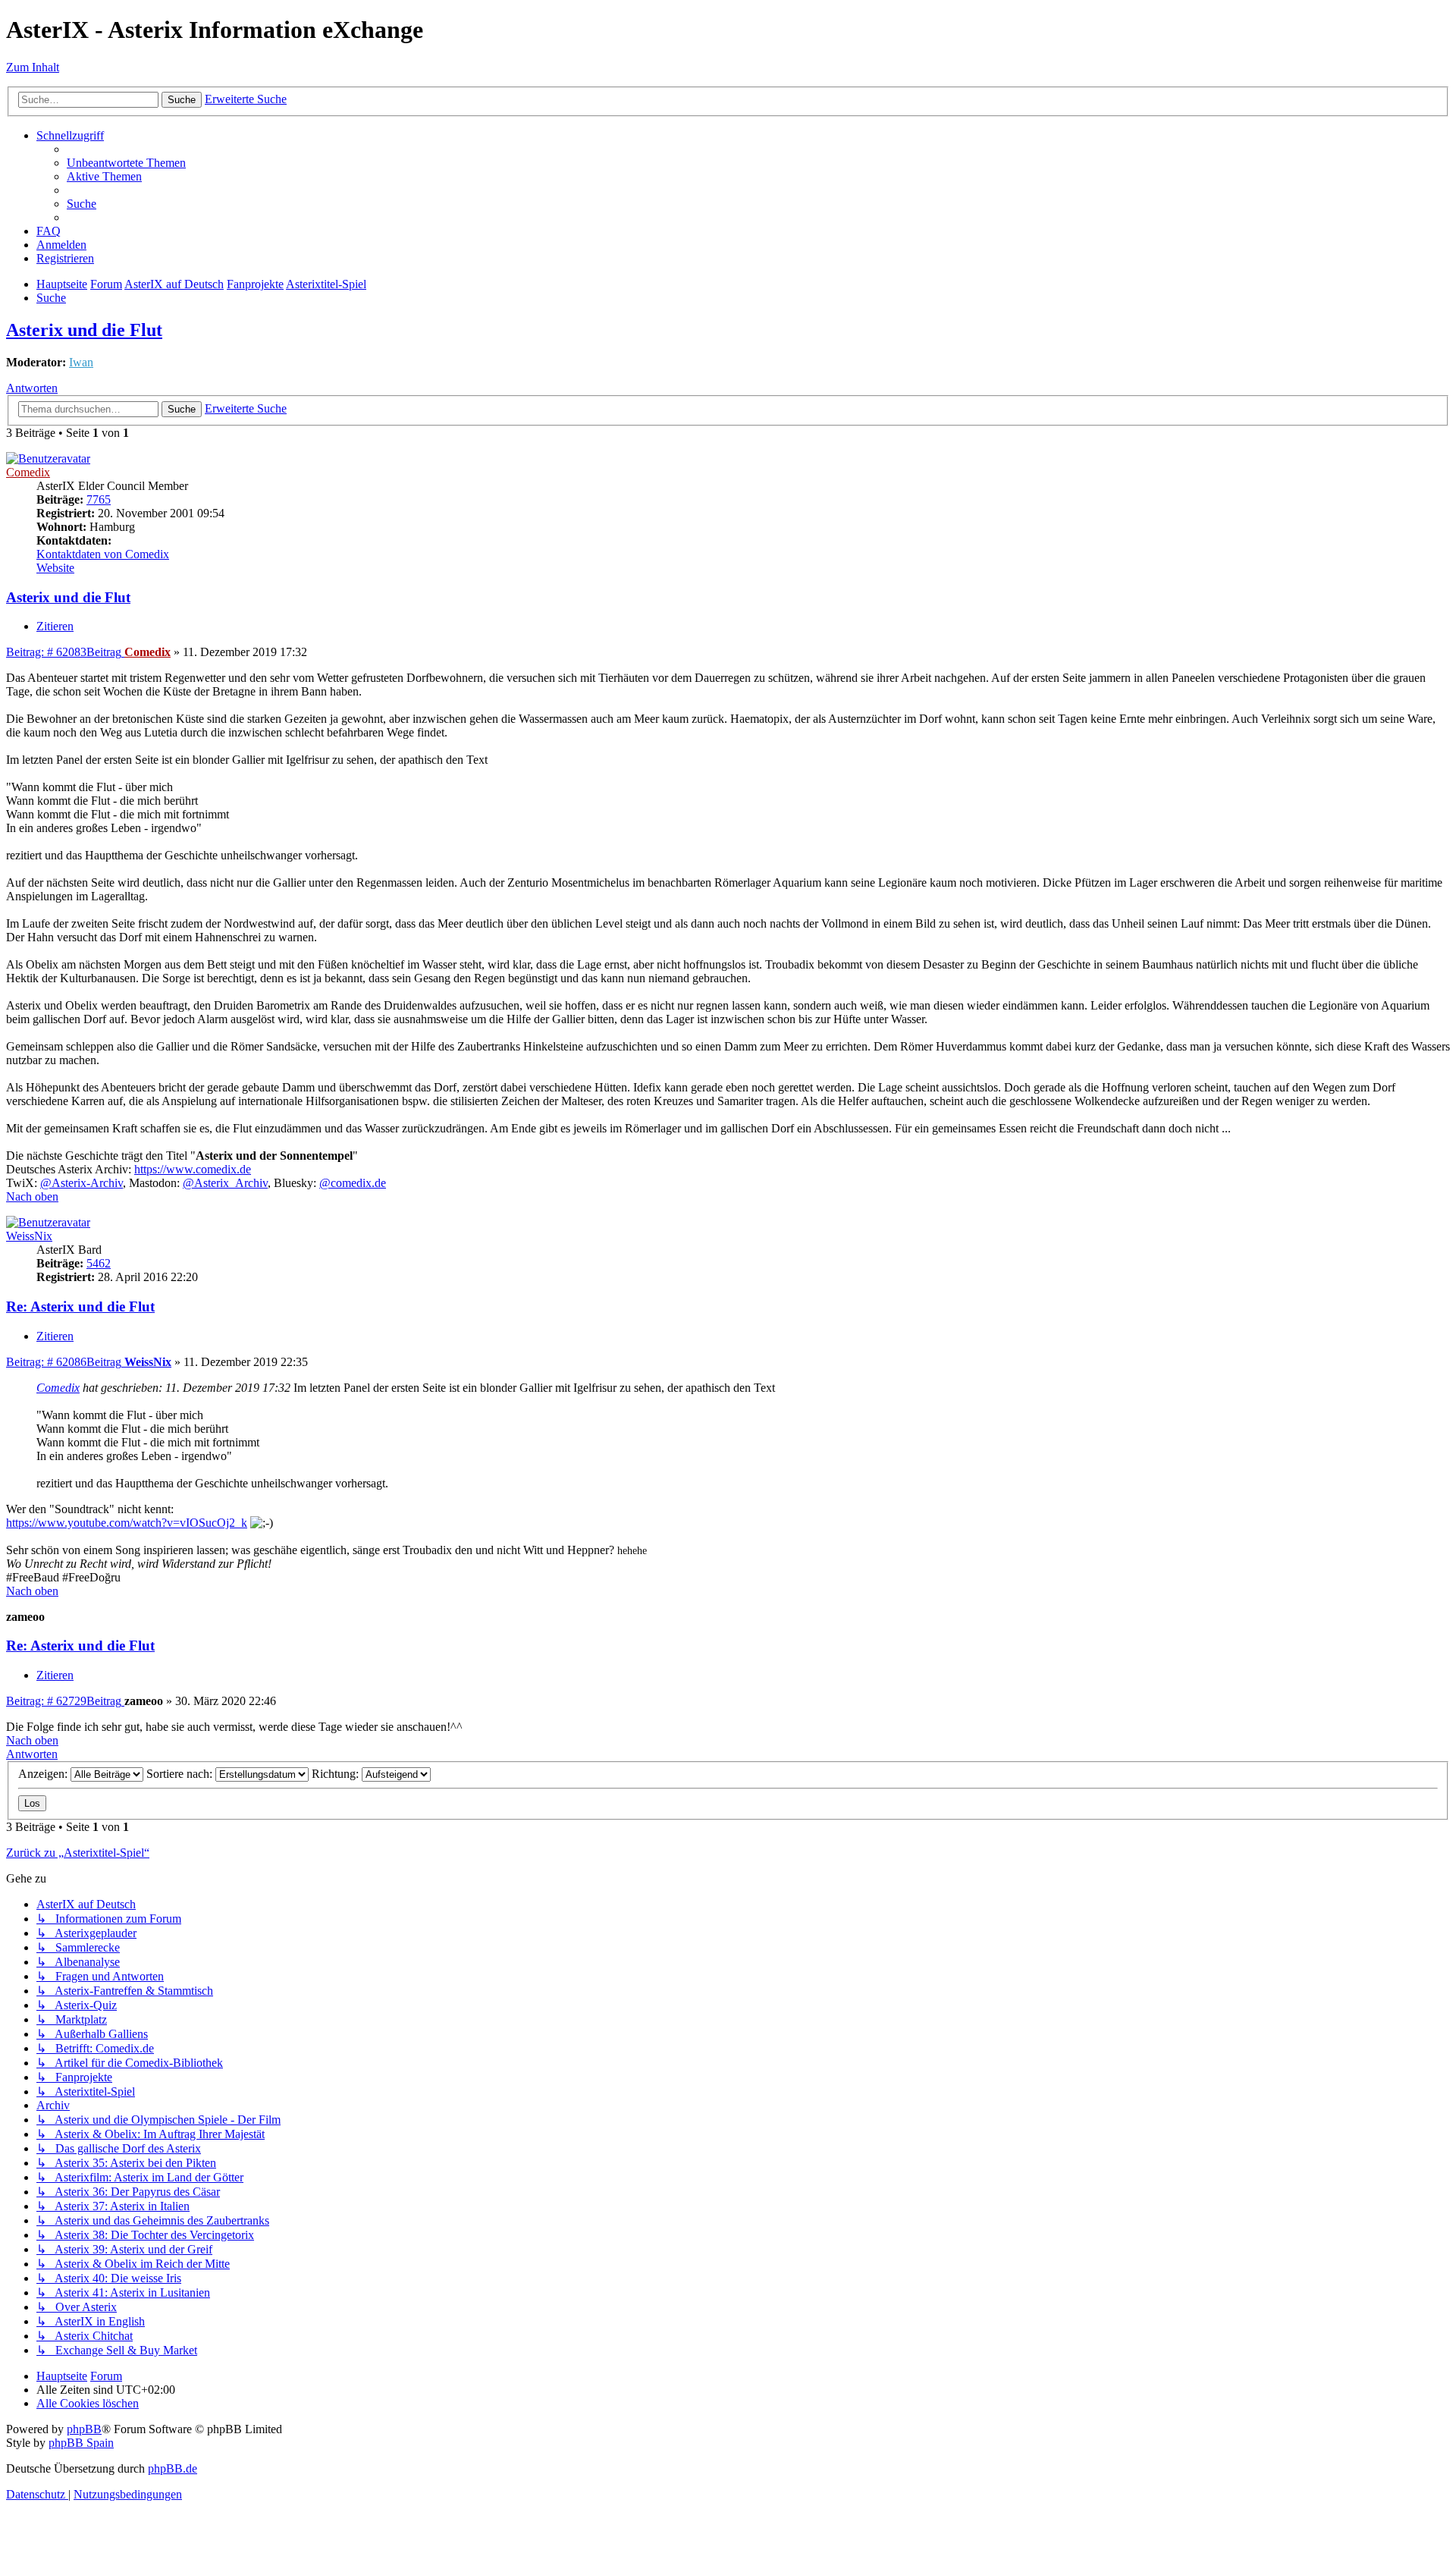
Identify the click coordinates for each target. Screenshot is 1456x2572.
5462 (99, 1263)
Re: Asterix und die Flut (80, 1306)
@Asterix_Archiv (225, 1183)
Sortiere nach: (181, 1774)
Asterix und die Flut (84, 330)
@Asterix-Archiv (82, 1183)
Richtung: (337, 1774)
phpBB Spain (81, 2443)
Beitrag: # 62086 (64, 1362)
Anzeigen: (44, 1774)
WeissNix (29, 1236)
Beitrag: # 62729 (64, 1701)
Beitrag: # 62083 (64, 652)
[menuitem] (126, 163)
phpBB (84, 2429)
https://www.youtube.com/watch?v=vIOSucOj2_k (127, 1523)
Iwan (81, 362)
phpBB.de (173, 2468)
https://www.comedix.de (193, 1169)
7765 (99, 499)
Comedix (28, 472)
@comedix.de (353, 1183)
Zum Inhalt (33, 67)
